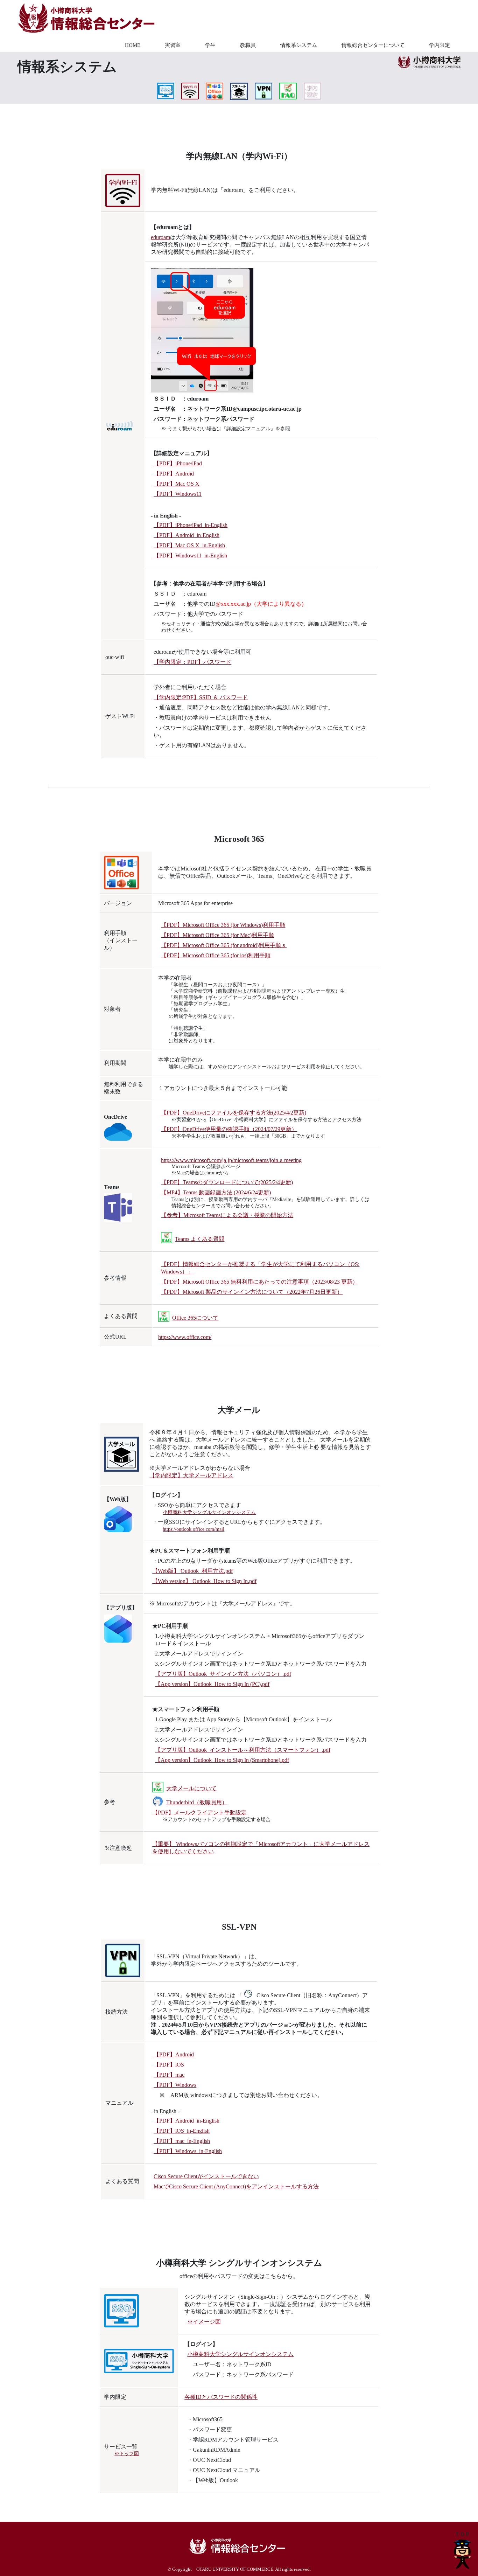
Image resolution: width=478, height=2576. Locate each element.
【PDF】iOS (169, 2065)
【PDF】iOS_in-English (182, 2131)
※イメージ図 (204, 2322)
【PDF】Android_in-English (187, 535)
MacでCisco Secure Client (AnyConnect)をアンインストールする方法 (236, 2186)
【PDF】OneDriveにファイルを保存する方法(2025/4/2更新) (234, 1113)
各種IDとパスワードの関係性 (221, 2397)
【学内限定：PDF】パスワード (192, 662)
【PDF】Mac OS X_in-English (189, 545)
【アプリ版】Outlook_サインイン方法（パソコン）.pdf (223, 1674)
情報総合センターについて (373, 45)
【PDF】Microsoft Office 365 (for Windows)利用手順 (223, 925)
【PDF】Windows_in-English (188, 2151)
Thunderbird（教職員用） (197, 1802)
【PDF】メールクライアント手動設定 (199, 1813)
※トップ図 (127, 2454)
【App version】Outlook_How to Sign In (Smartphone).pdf (222, 1760)
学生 (210, 45)
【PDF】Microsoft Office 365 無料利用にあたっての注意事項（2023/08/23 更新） (259, 1282)
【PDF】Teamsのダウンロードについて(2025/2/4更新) (227, 1182)
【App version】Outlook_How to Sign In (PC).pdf (212, 1684)
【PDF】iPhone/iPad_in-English (191, 525)
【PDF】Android (174, 474)
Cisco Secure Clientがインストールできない (206, 2176)
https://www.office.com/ (185, 1337)
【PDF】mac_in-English (182, 2141)
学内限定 (440, 45)
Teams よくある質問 (200, 1239)
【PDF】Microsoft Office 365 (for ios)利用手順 (216, 955)
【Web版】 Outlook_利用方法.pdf (192, 1571)
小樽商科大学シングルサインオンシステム (209, 1512)
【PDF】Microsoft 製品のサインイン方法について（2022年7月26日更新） (252, 1292)
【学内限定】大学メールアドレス (191, 1475)
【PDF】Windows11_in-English (190, 556)
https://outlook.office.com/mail (194, 1529)
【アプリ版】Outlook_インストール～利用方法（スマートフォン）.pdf (243, 1750)
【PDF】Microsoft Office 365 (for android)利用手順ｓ (224, 945)
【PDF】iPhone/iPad (178, 463)
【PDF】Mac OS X (177, 484)
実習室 (173, 45)
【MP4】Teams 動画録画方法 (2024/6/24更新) (216, 1192)
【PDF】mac (169, 2075)
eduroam (160, 237)
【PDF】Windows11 (178, 494)
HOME (133, 45)
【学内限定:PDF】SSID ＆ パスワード (201, 697)
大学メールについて (191, 1788)
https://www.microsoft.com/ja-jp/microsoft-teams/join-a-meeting (231, 1160)
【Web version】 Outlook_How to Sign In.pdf (204, 1581)
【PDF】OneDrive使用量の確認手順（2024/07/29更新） (229, 1129)
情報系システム (299, 45)
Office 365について (195, 1318)
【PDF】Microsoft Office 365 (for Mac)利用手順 (217, 935)
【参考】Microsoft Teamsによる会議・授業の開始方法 (227, 1215)
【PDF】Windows (175, 2085)
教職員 (248, 45)
